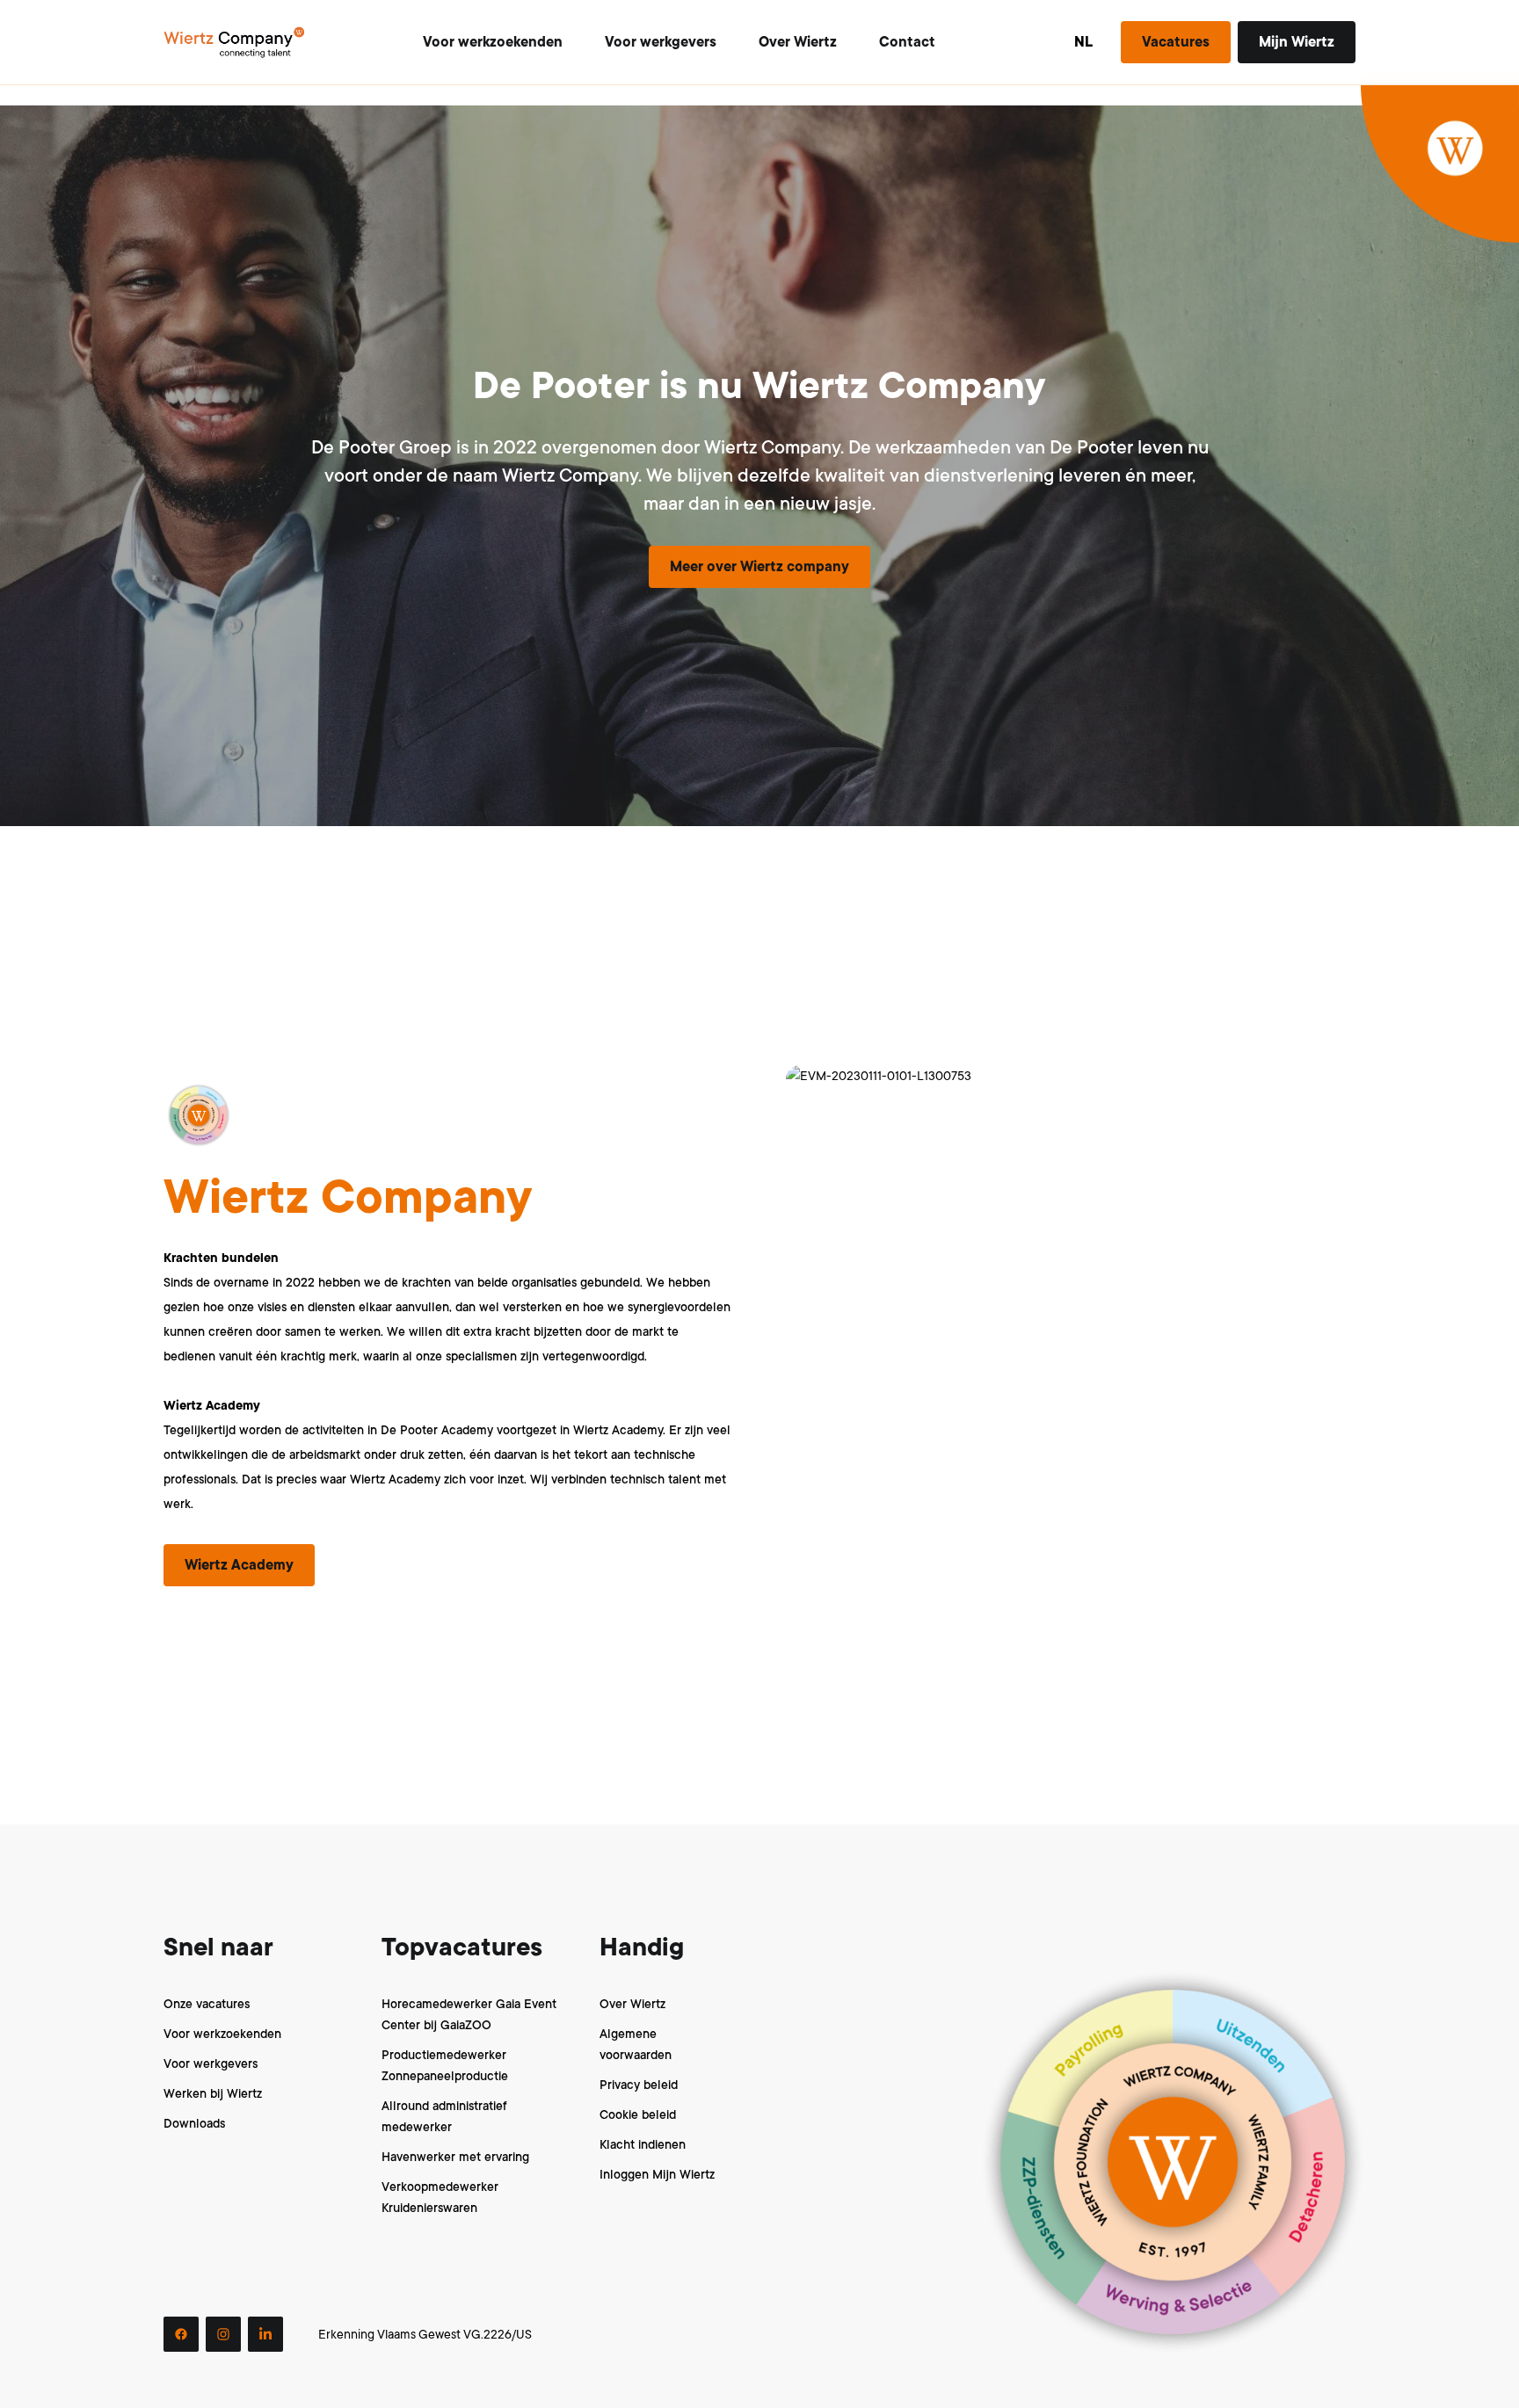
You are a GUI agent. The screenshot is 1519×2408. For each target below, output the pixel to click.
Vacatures (1176, 42)
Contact (907, 42)
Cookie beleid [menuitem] (638, 2114)
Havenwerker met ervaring (455, 2157)
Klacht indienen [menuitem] (643, 2144)
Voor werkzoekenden (493, 42)
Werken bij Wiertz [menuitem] (213, 2093)
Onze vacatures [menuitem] (207, 2004)
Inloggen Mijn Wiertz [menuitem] (657, 2174)
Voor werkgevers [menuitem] (211, 2063)
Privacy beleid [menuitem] (639, 2085)
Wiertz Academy (239, 1565)
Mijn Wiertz (1297, 42)
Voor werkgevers (661, 42)
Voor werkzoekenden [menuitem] (222, 2034)
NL (1083, 42)
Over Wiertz (798, 42)
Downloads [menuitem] (194, 2123)
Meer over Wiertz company (759, 567)
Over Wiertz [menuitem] (632, 2004)
